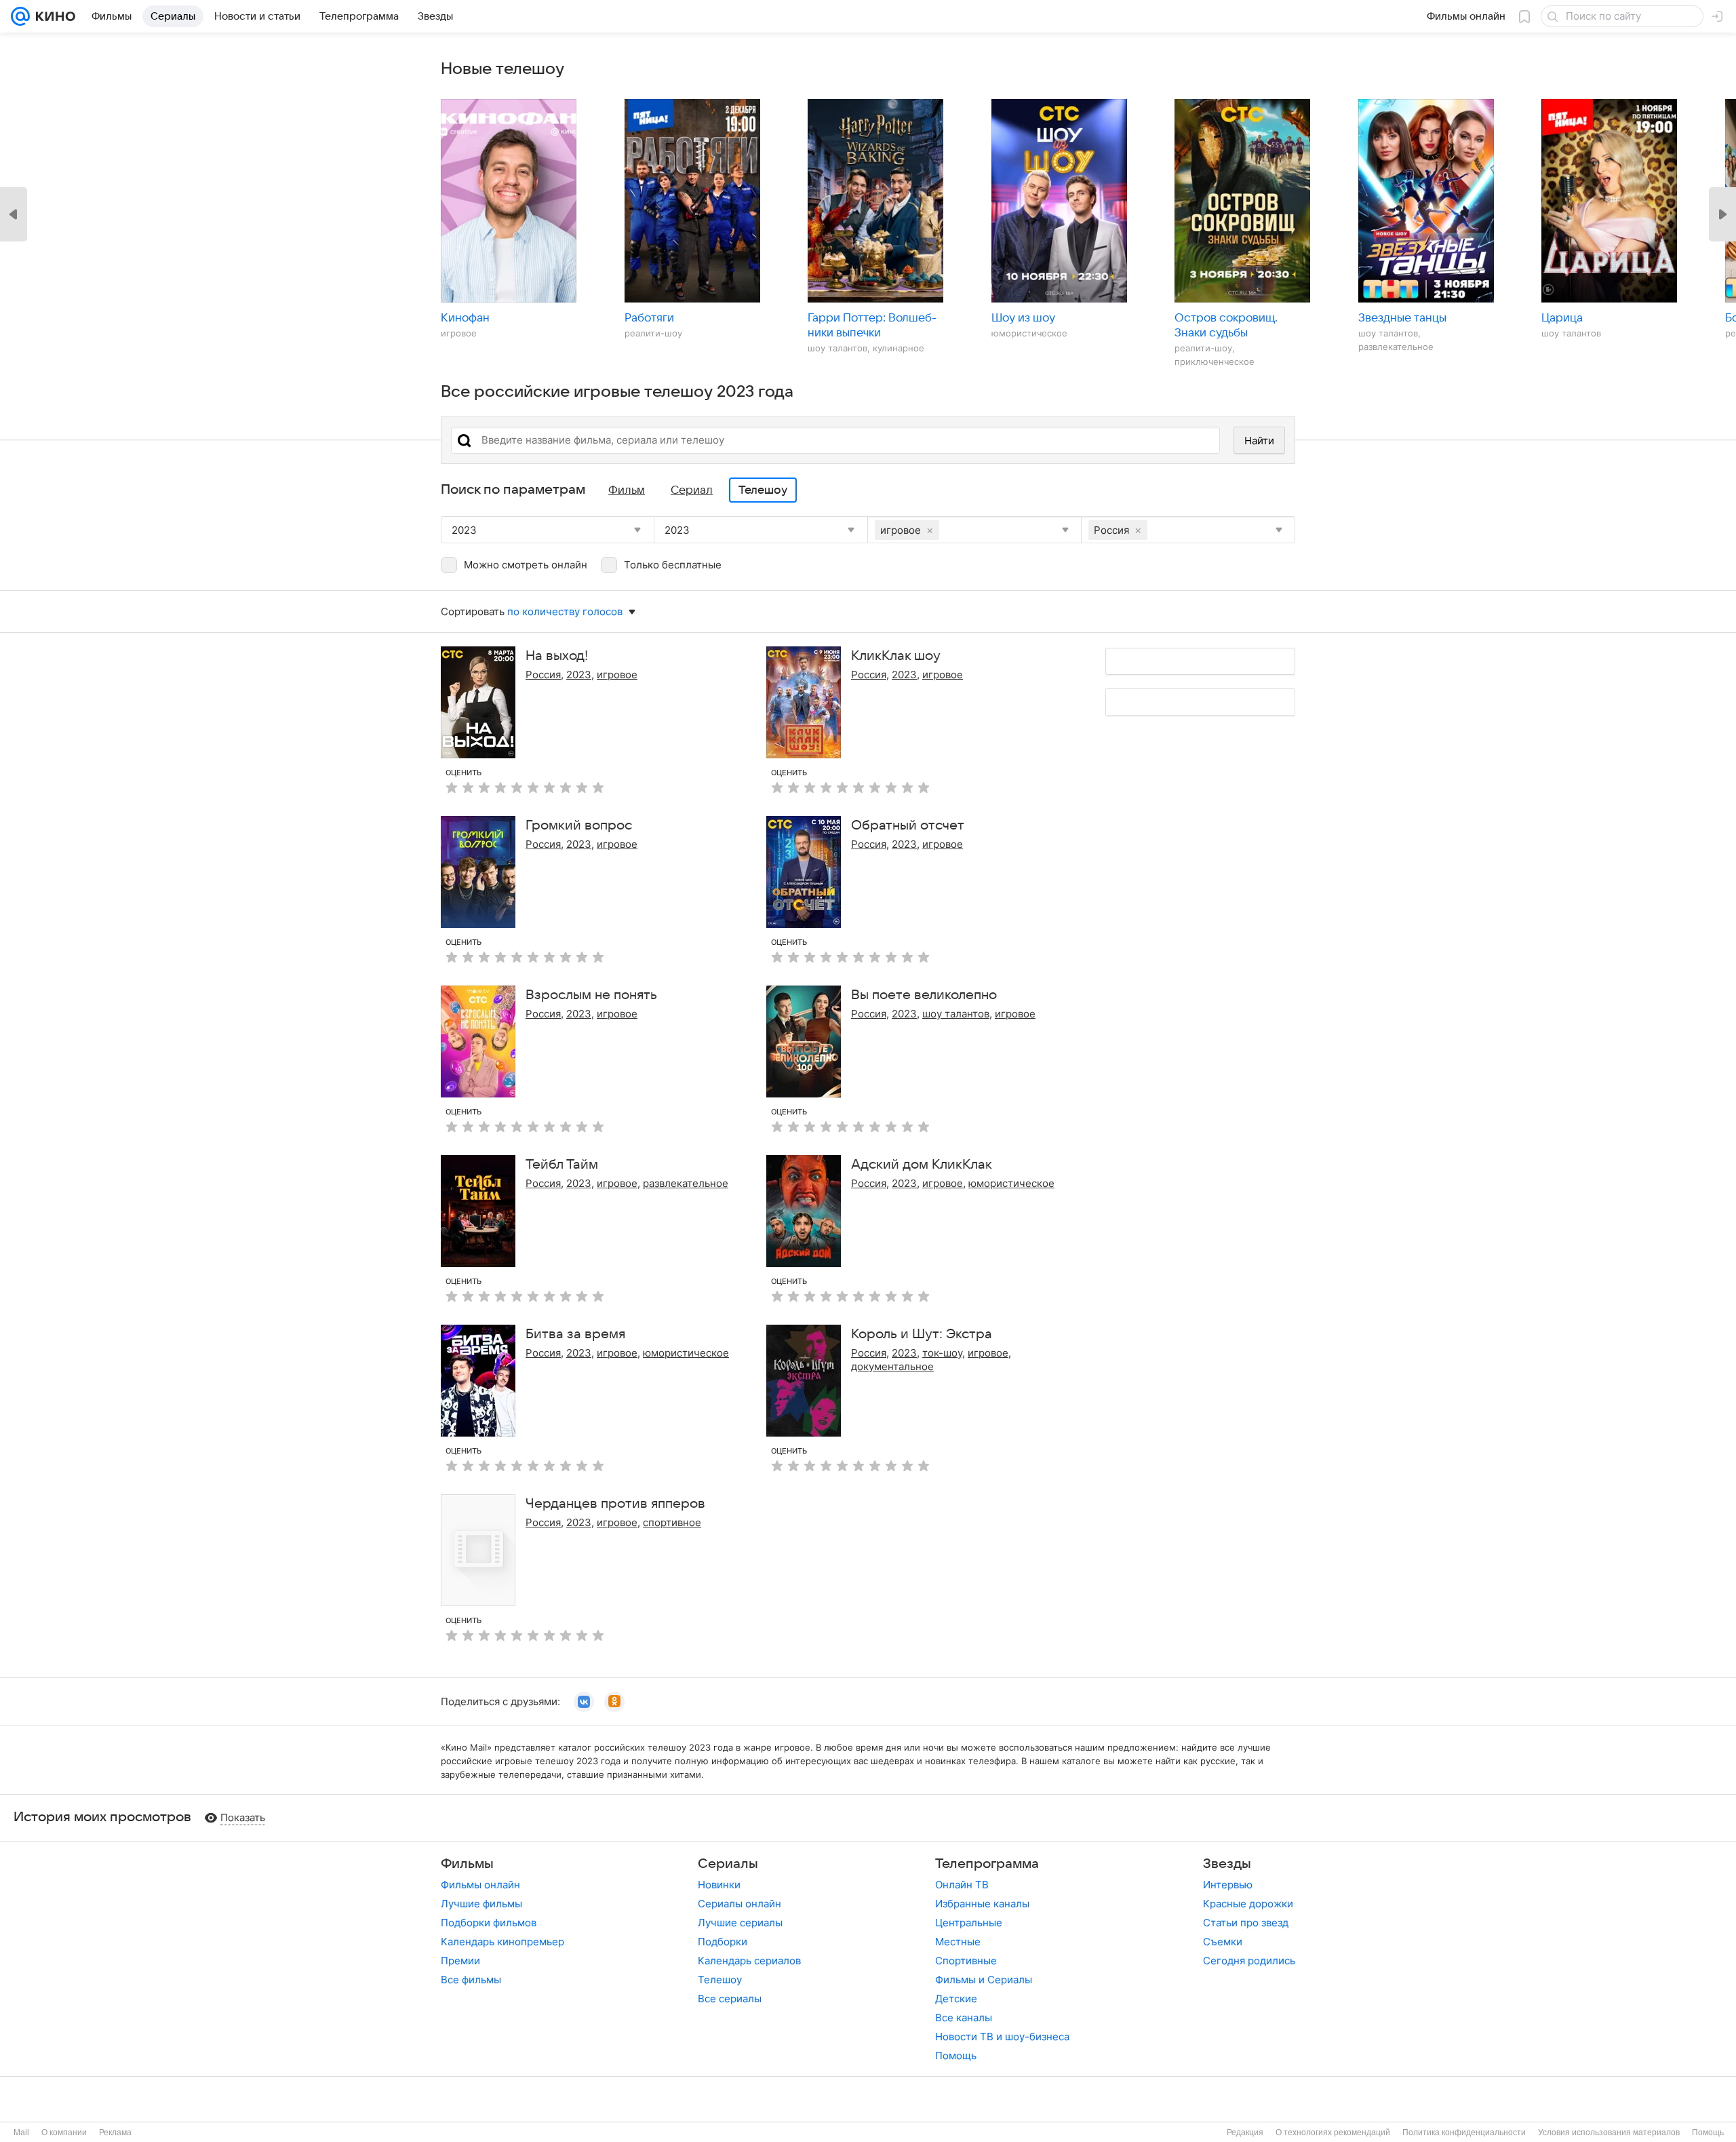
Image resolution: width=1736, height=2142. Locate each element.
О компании (64, 2133)
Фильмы (467, 1864)
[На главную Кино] (53, 16)
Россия (543, 675)
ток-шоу (942, 1353)
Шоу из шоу (1023, 318)
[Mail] (20, 16)
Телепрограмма (987, 1864)
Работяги (649, 318)
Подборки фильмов (489, 1923)
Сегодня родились (1249, 1961)
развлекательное (686, 1183)
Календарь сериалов (749, 1961)
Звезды (1227, 1864)
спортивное (672, 1522)
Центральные (969, 1923)
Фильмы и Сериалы (984, 1980)
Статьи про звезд (1246, 1923)
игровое (617, 675)
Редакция (1245, 2133)
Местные (958, 1942)
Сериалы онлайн (739, 1904)
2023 (579, 675)
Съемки (1223, 1942)
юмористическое (1011, 1183)
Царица (1562, 318)
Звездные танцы (1402, 318)
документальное (892, 1366)
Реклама (115, 2133)
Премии (460, 1961)
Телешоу (720, 1980)
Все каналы (964, 2018)
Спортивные (966, 1961)
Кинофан (465, 318)
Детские (956, 1999)
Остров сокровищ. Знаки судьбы (1226, 326)
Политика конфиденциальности (1464, 2133)
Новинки (719, 1885)
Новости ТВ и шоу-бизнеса (1002, 2037)
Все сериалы (730, 1999)
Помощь (956, 2056)
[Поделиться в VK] (584, 1702)
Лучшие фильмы (481, 1904)
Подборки (723, 1942)
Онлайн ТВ (962, 1885)
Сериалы (728, 1864)
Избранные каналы (982, 1904)
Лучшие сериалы (740, 1923)
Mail (21, 2133)
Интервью (1228, 1885)
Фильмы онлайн (480, 1885)
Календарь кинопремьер (502, 1942)
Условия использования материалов (1609, 2133)
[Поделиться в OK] (614, 1702)
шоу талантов (956, 1014)
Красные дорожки (1248, 1904)
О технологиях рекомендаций (1333, 2133)
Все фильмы (471, 1980)
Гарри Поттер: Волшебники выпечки (872, 326)
